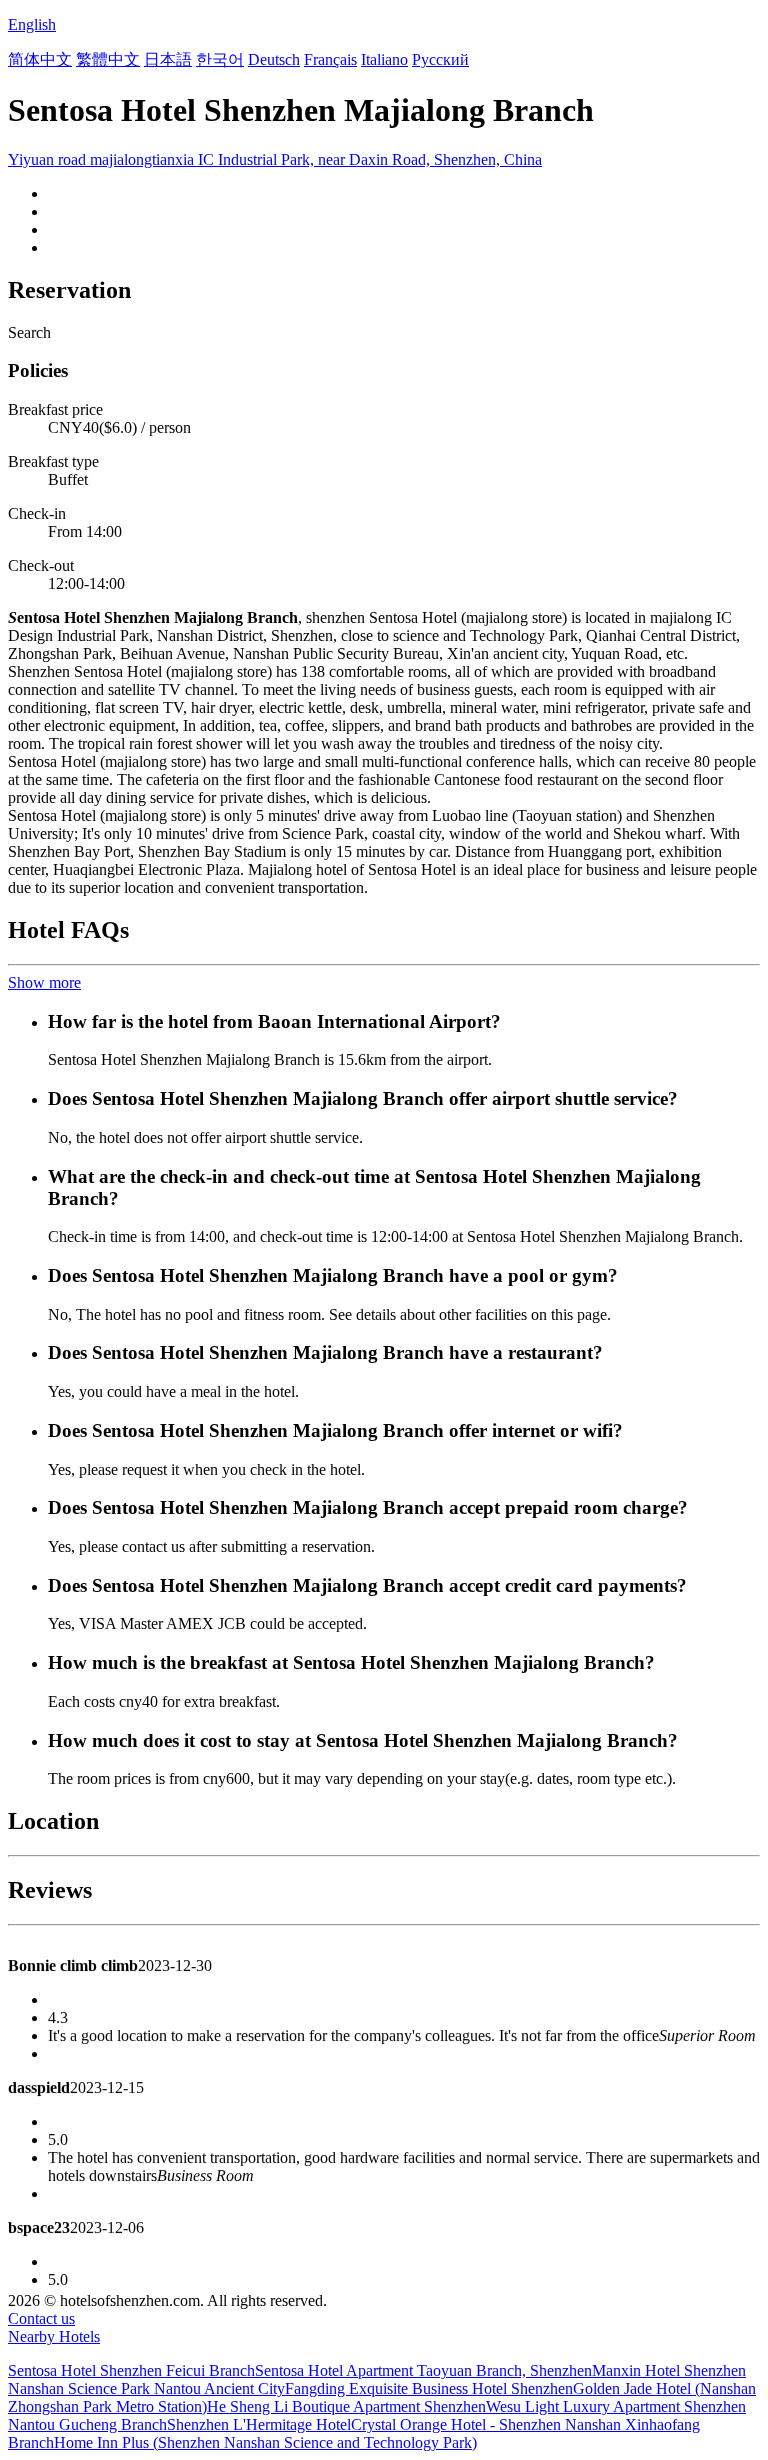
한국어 (220, 59)
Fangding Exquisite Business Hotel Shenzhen (429, 2388)
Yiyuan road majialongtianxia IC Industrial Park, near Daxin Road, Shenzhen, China (275, 159)
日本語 (168, 59)
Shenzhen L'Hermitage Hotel (259, 2424)
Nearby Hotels (54, 2336)
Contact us (41, 2318)
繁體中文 (108, 59)
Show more (44, 982)
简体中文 (40, 59)
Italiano (384, 59)
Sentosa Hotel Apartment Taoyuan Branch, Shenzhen (423, 2370)
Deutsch (274, 59)
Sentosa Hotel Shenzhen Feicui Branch (131, 2370)
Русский (440, 59)
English (32, 24)
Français (330, 59)
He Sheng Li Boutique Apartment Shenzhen (346, 2406)
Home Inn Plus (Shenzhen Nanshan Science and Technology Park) (265, 2442)
